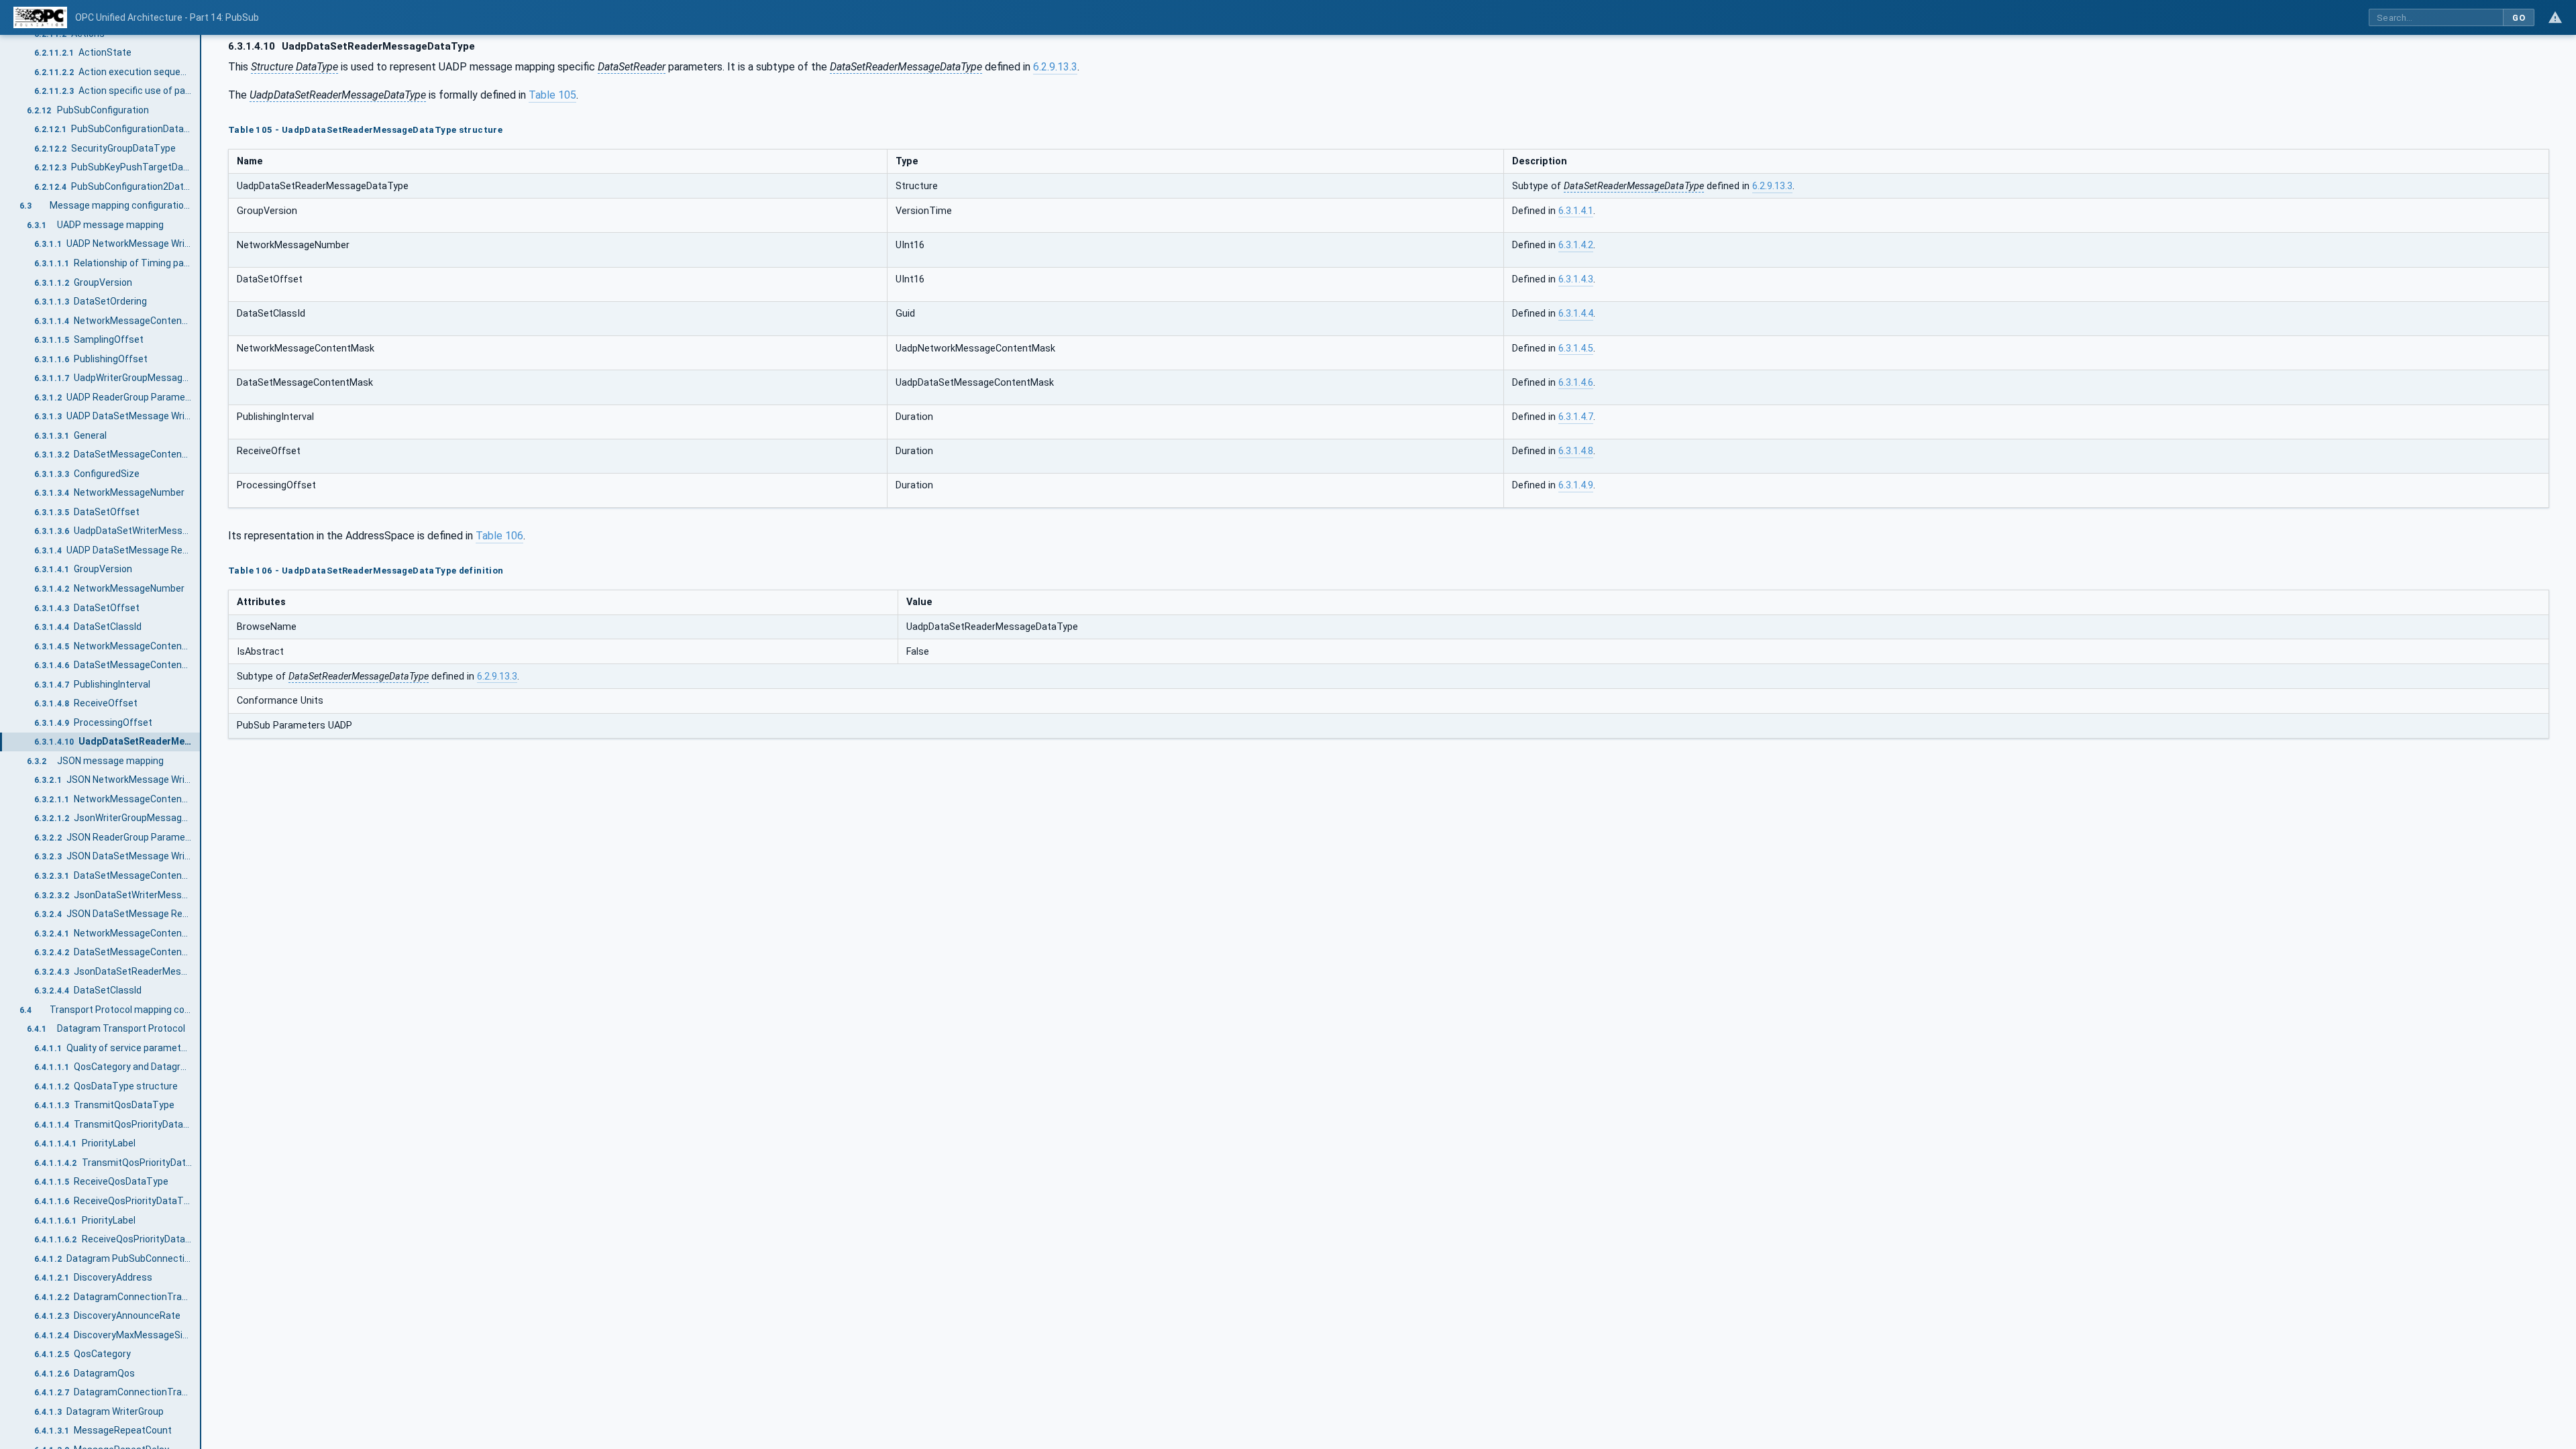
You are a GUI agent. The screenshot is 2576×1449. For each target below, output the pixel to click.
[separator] (201, 742)
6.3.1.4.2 (1576, 245)
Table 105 (552, 95)
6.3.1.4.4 (1576, 314)
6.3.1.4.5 (1576, 348)
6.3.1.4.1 (1576, 211)
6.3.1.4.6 (1576, 383)
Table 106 (499, 536)
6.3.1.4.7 (1576, 417)
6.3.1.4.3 (1576, 279)
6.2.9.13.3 (1055, 67)
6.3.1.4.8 (1576, 451)
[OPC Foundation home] (40, 17)
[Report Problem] (2555, 17)
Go (2519, 18)
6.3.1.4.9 (1576, 485)
